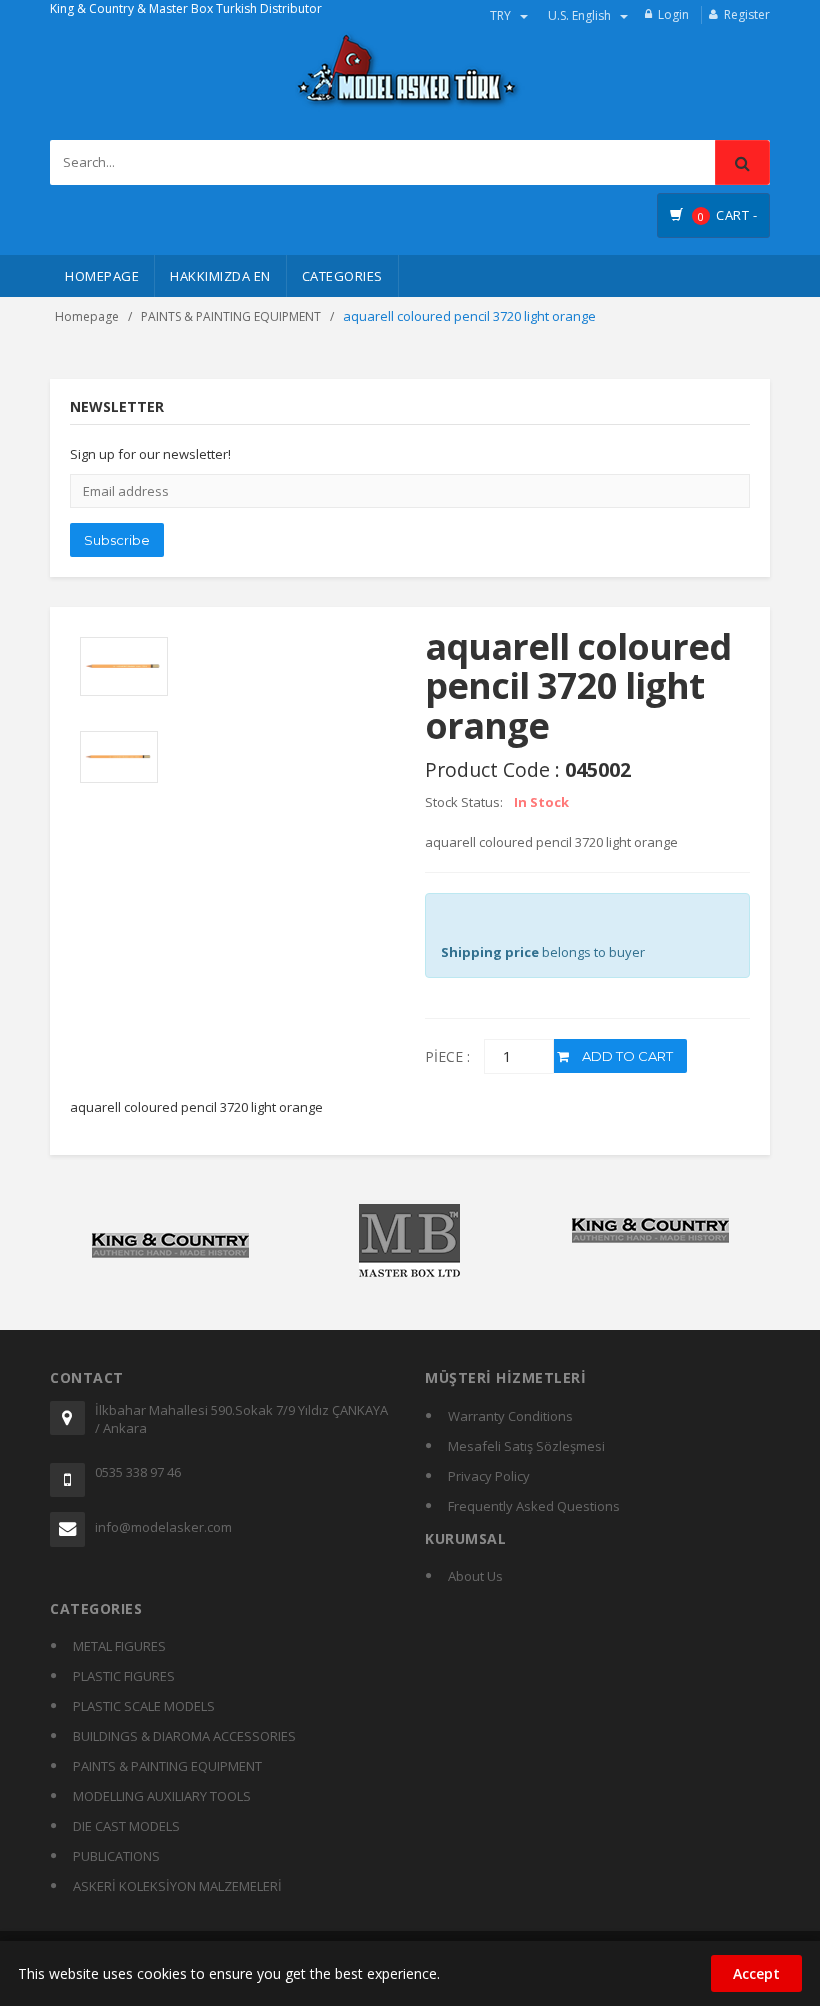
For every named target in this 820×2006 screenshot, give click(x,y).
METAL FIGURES (119, 1646)
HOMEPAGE (102, 276)
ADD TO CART (626, 1056)
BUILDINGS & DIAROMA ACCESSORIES (184, 1736)
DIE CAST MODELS (126, 1826)
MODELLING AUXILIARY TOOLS (162, 1796)
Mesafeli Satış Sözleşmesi (526, 1446)
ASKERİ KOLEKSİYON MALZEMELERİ (177, 1886)
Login (673, 14)
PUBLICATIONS (116, 1856)
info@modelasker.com (163, 1527)
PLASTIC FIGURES (124, 1676)
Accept (756, 1973)
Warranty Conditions (510, 1416)
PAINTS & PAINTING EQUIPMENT (231, 316)
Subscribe (117, 540)
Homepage (87, 316)
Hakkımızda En (220, 276)
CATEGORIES (342, 276)
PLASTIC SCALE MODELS (144, 1706)
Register (747, 14)
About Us (475, 1576)
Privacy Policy (489, 1476)
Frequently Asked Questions (534, 1506)
